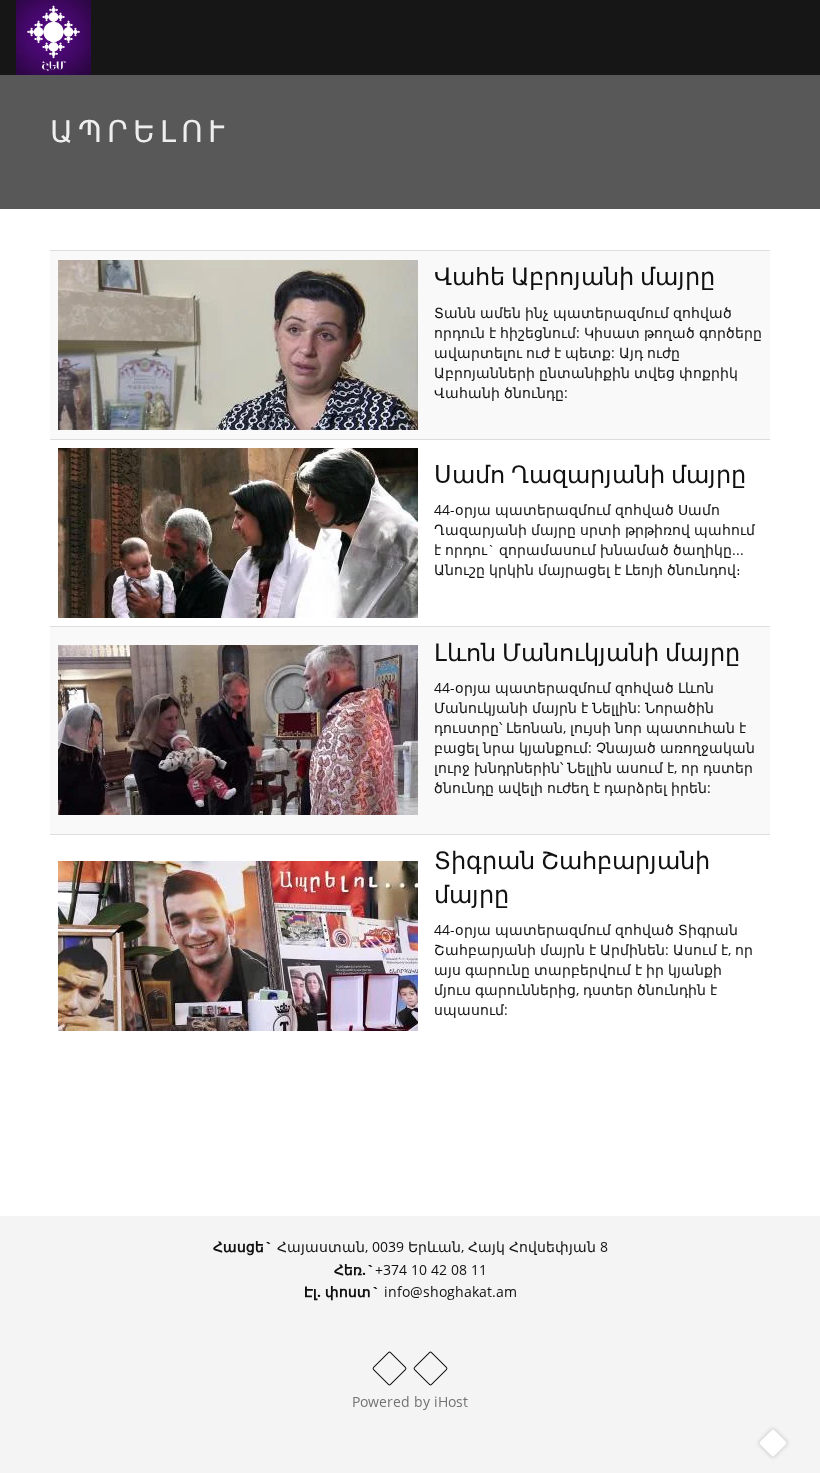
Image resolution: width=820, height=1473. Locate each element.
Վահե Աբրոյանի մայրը (574, 275)
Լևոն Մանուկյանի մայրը (587, 651)
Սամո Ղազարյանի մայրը (590, 473)
